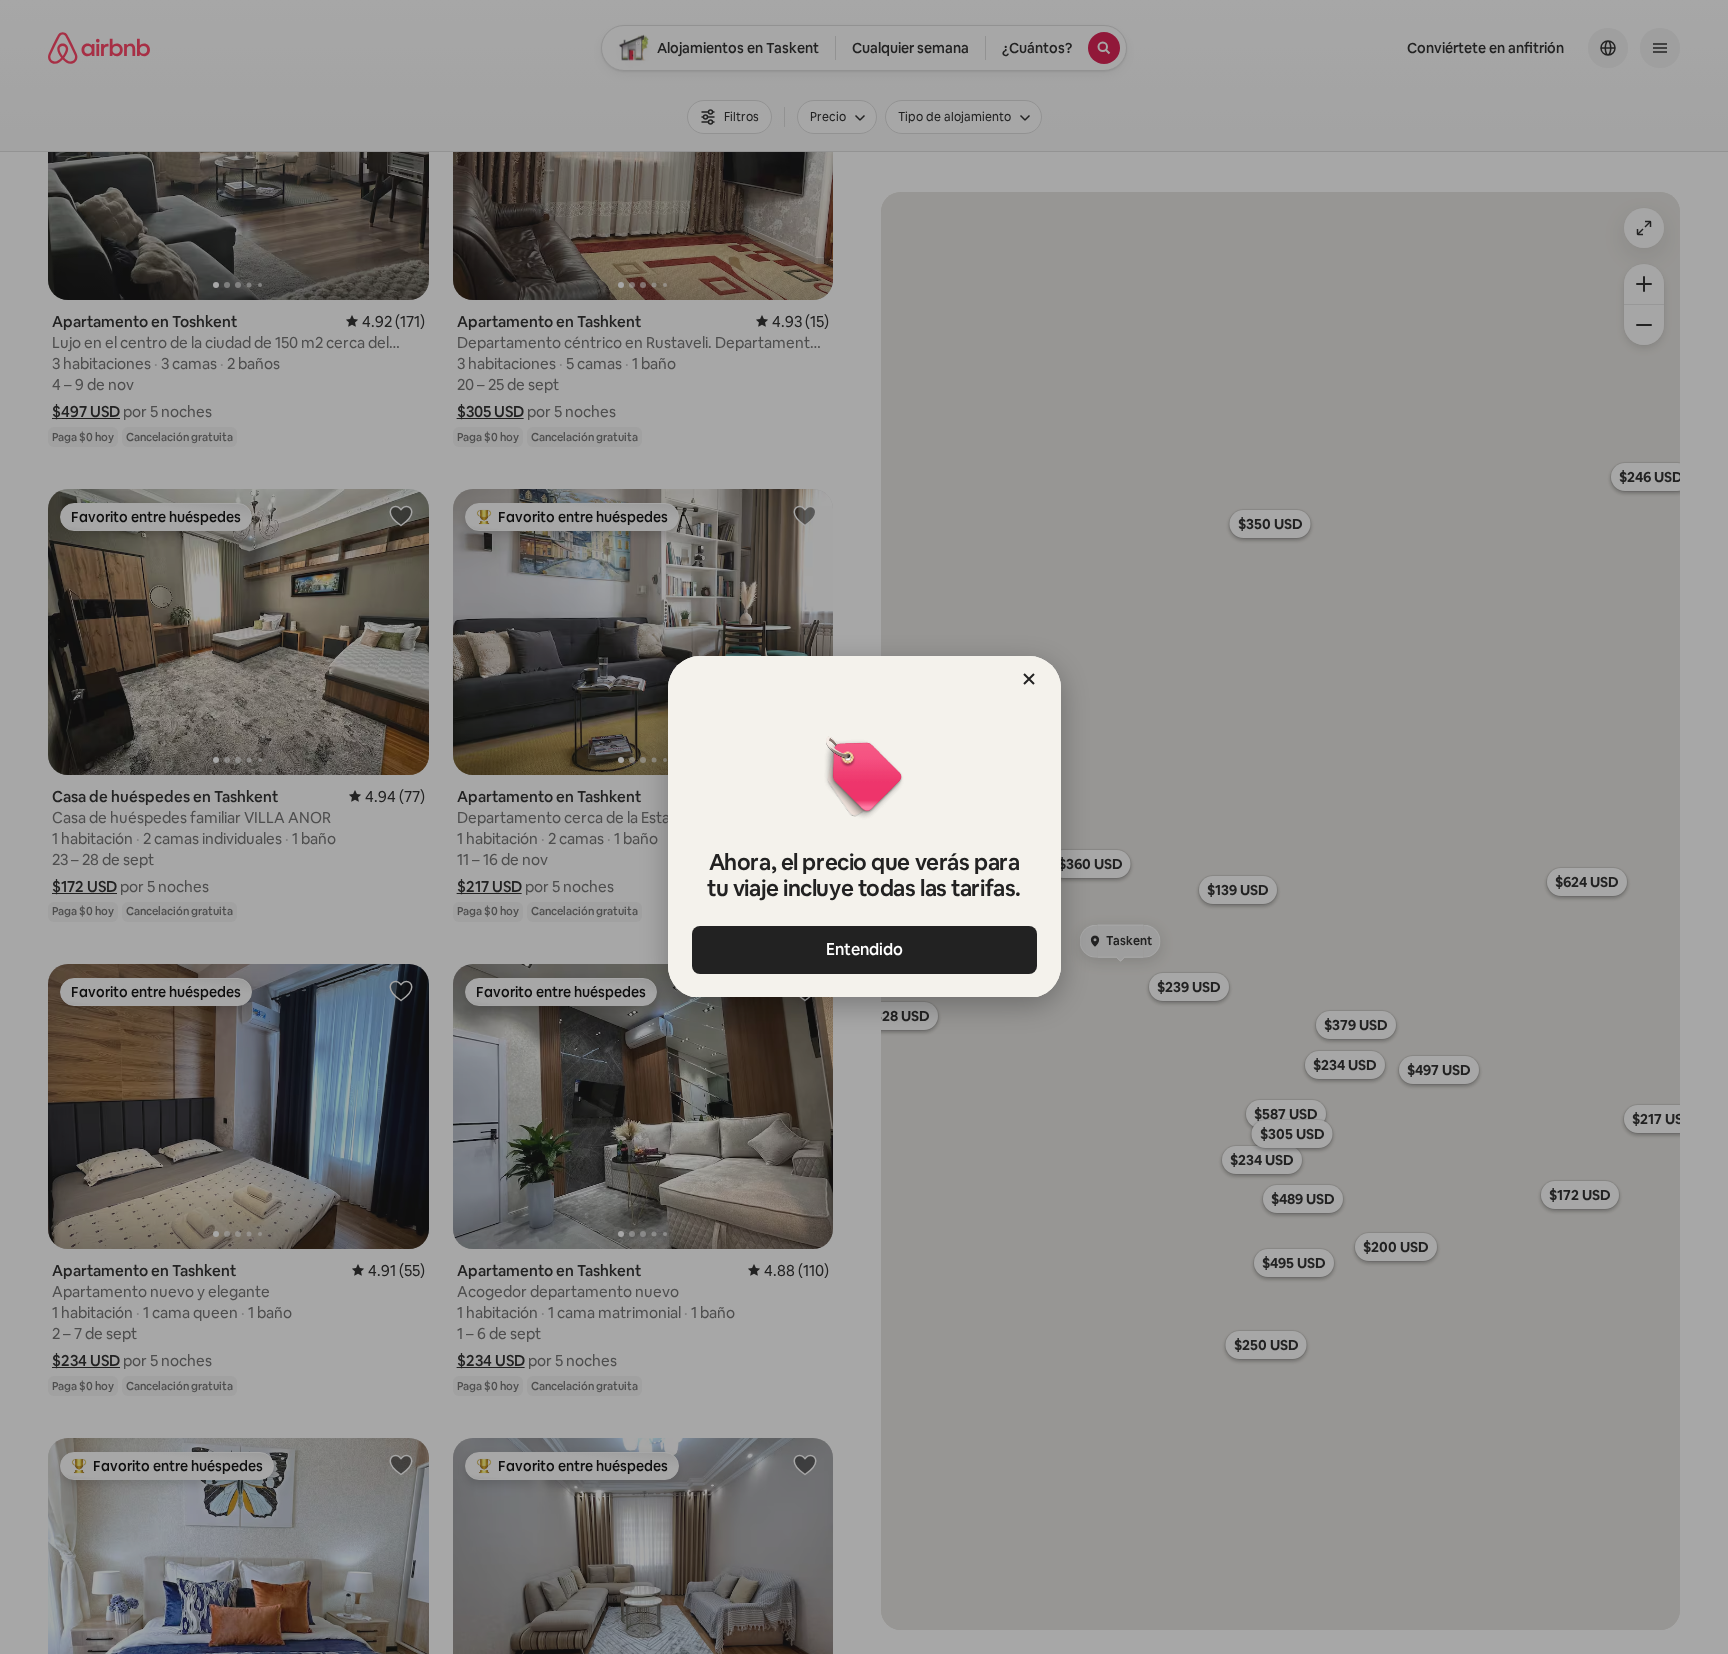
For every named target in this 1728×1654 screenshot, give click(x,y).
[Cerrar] (1029, 679)
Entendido (864, 949)
